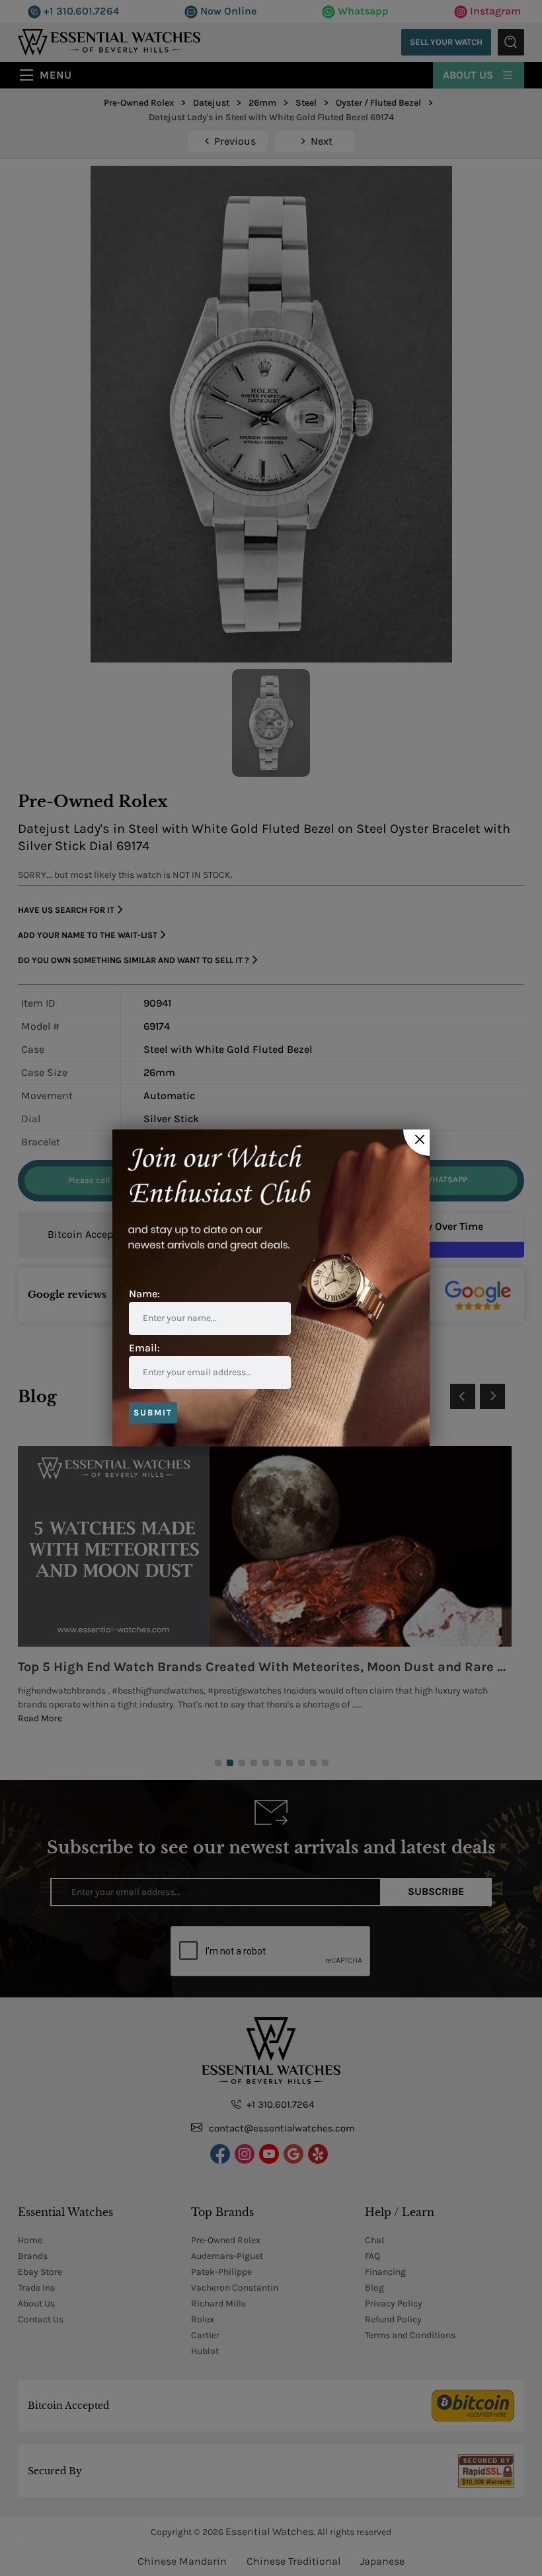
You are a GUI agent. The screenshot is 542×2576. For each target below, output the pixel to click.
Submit (153, 1413)
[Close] (416, 1143)
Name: (144, 1294)
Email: (144, 1348)
